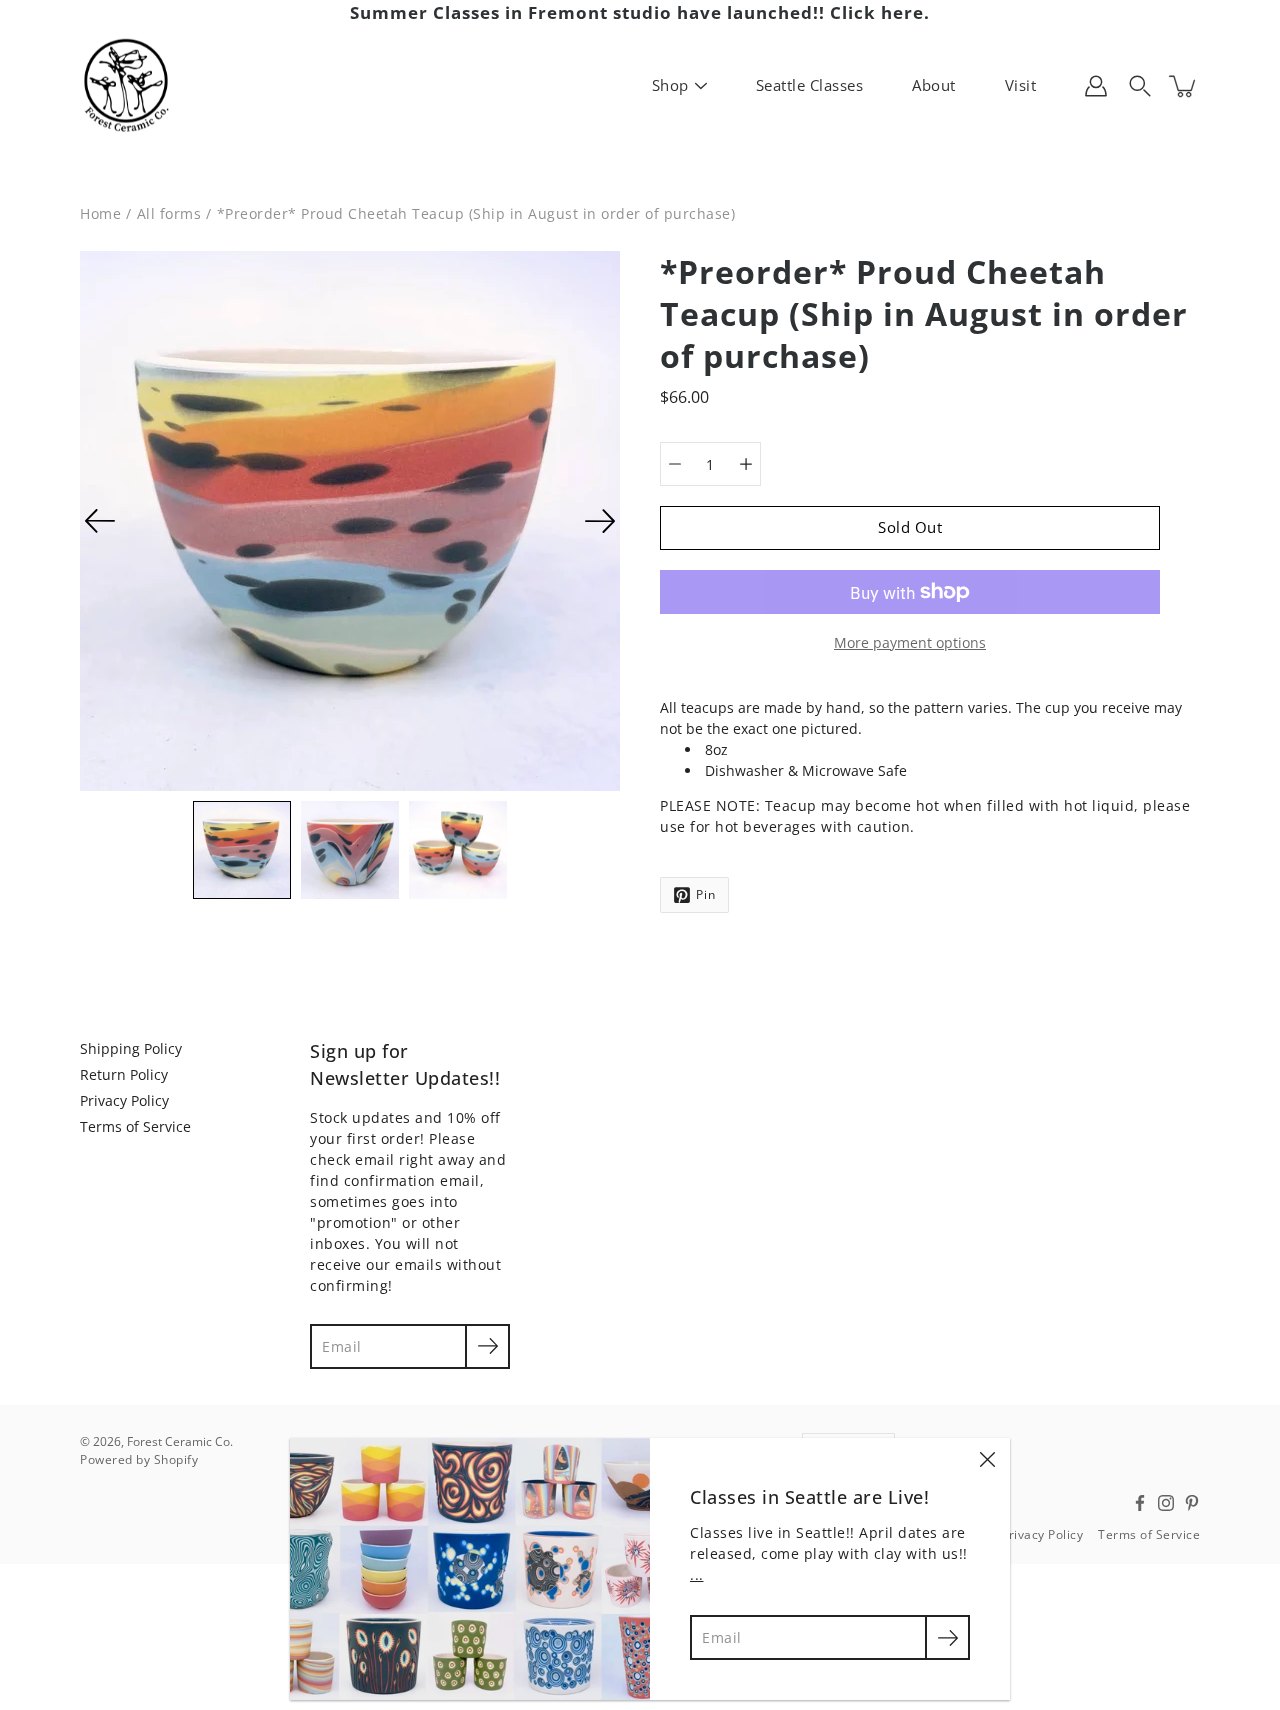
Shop (670, 85)
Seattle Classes (810, 85)
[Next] (600, 521)
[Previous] (100, 521)
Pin (706, 894)
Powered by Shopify (139, 1459)
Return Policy (124, 1074)
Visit (1021, 85)
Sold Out (910, 527)
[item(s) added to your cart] (1184, 86)
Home (100, 213)
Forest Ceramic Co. (180, 1441)
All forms (169, 213)
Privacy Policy (124, 1100)
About (934, 85)
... (697, 1574)
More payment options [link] (910, 642)
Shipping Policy (131, 1048)
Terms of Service (135, 1126)
